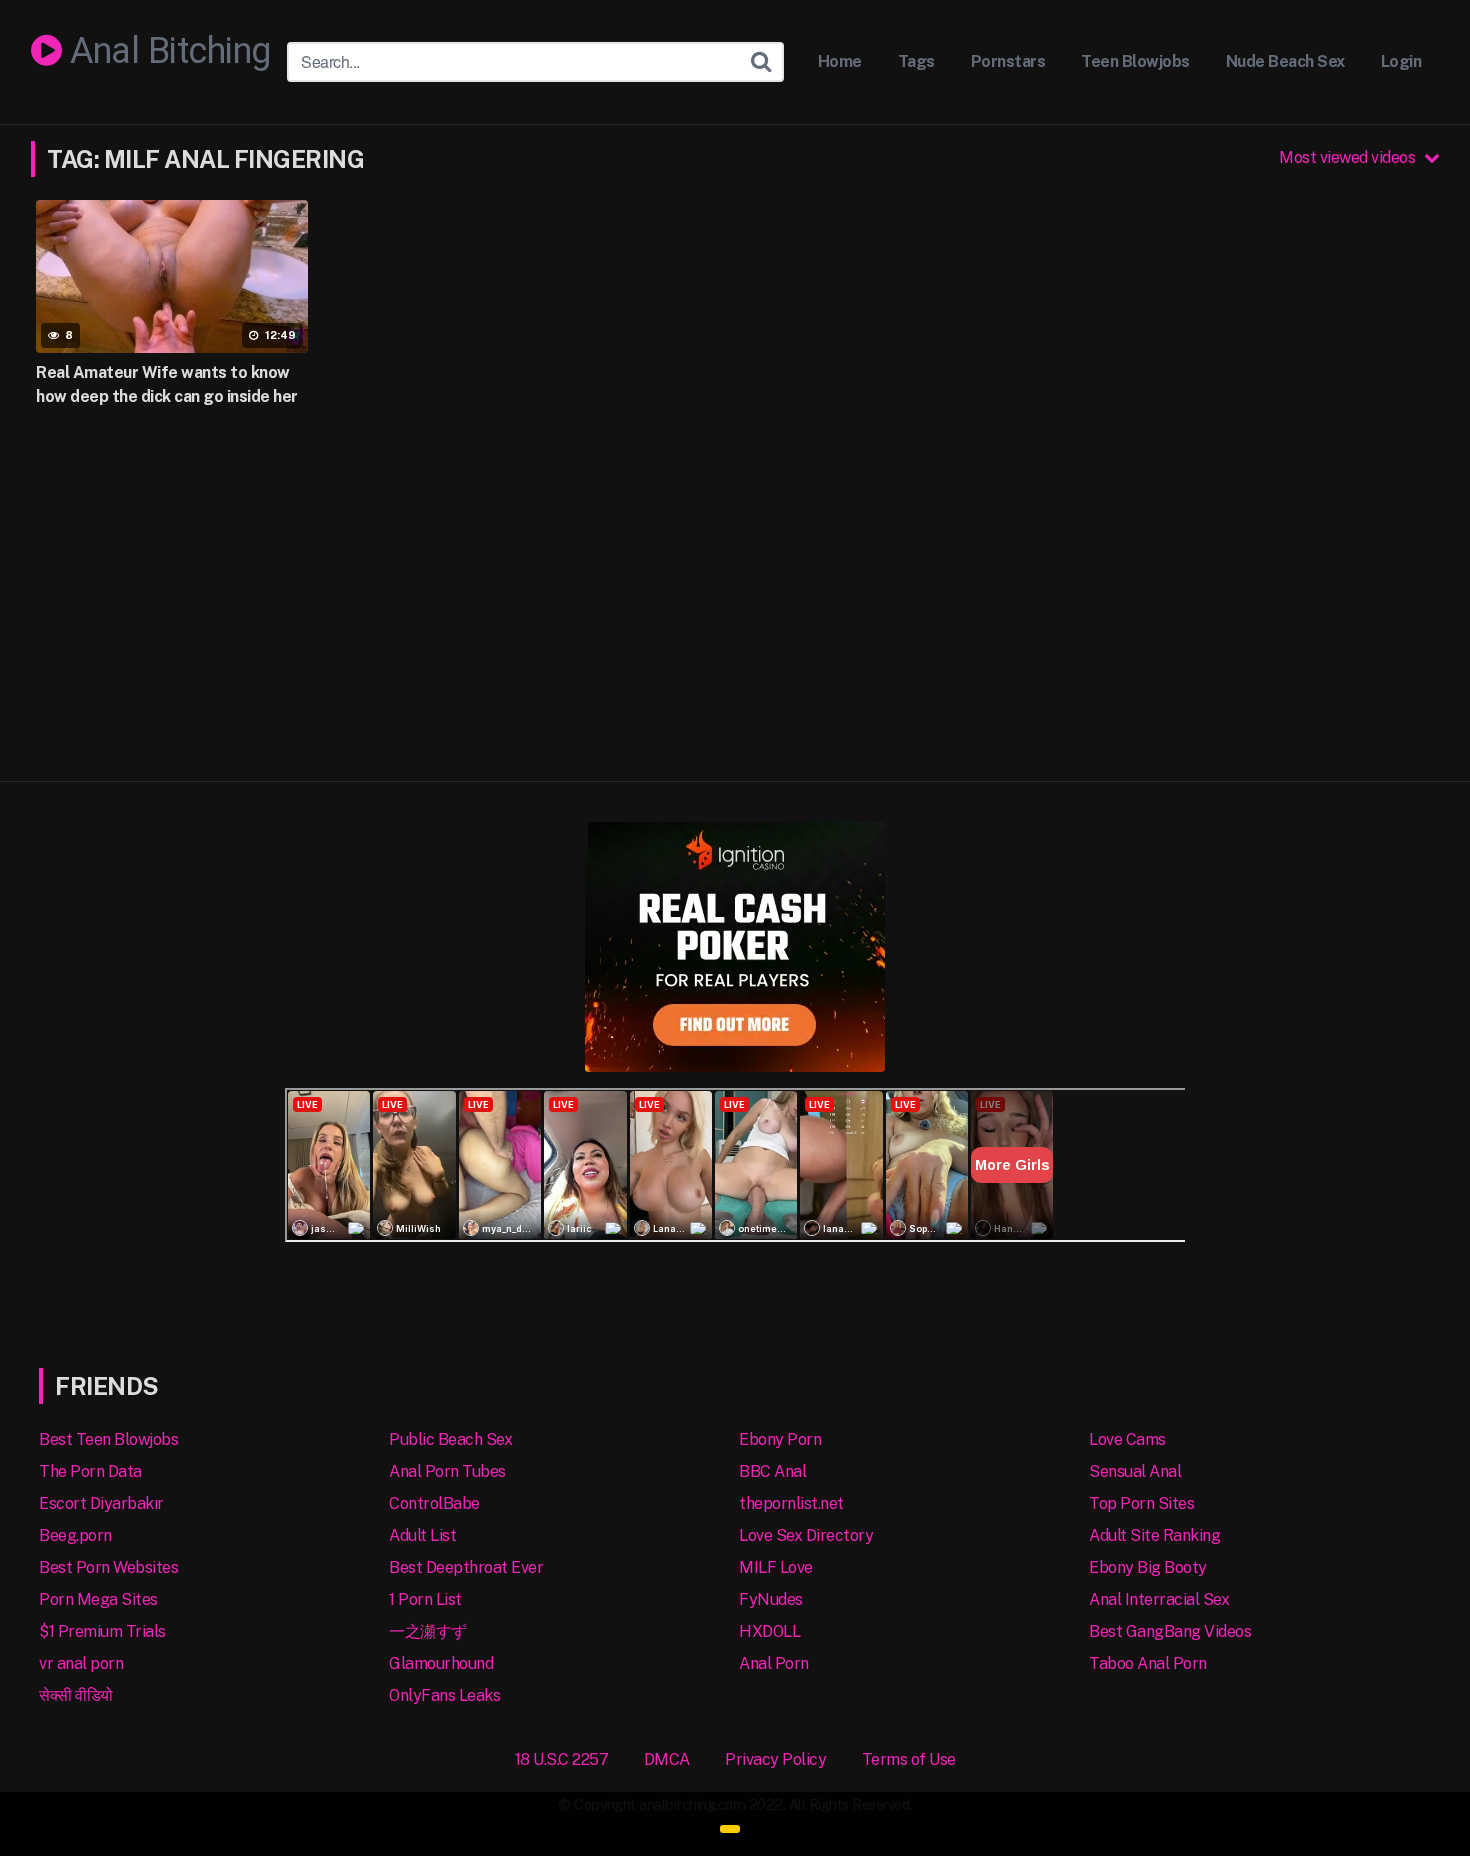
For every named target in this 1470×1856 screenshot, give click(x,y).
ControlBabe (434, 1503)
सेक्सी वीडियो (76, 1695)
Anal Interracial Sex (1159, 1599)
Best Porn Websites (108, 1567)
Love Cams (1127, 1439)
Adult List (422, 1535)
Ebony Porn (780, 1439)
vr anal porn (81, 1663)
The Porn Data (90, 1471)
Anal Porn (774, 1663)
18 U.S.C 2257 (562, 1759)
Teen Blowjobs (1135, 61)
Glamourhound (441, 1663)
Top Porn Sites (1141, 1503)
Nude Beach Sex (1285, 61)
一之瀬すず (428, 1631)
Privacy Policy (775, 1759)
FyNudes (771, 1599)
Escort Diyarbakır (101, 1503)
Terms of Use (909, 1759)
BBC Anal (772, 1471)
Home (840, 61)
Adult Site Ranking (1154, 1535)
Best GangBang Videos (1170, 1631)
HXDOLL (769, 1631)
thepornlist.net (791, 1503)
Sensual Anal (1135, 1471)
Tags (916, 61)
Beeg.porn (75, 1535)
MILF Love (776, 1567)
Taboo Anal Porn (1148, 1663)
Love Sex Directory (806, 1535)
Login (1401, 61)
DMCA (667, 1759)
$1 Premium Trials (102, 1631)
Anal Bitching (166, 52)
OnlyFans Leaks (444, 1695)
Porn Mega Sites (98, 1599)
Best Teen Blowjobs (108, 1439)
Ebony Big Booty (1148, 1567)
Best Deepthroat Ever (466, 1567)
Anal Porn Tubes (447, 1471)
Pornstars (1008, 61)
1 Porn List (425, 1599)
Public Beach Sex (450, 1439)
